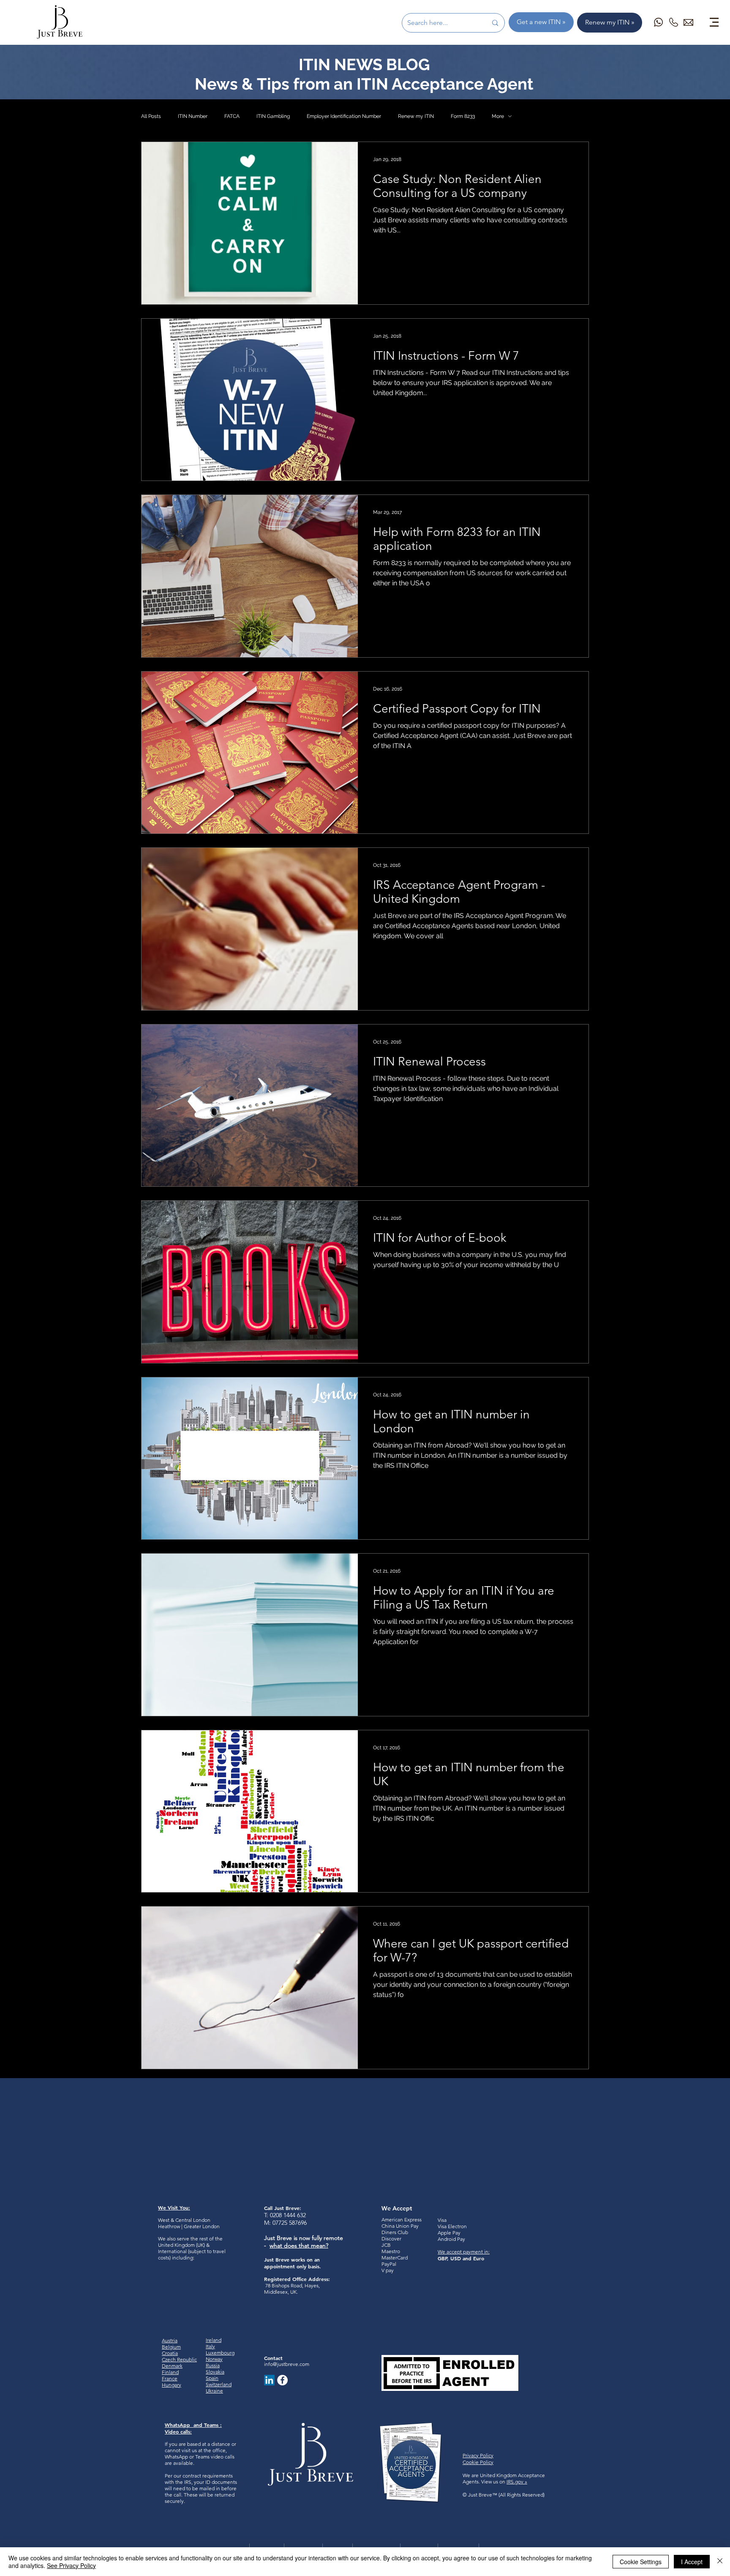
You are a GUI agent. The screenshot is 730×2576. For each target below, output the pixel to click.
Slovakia (215, 2372)
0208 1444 (283, 2215)
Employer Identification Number (344, 116)
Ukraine (214, 2391)
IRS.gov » (517, 2482)
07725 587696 (290, 2223)
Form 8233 (463, 116)
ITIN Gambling (273, 116)
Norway (214, 2359)
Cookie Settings (641, 2562)
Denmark (172, 2366)
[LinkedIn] (269, 2380)
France (170, 2378)
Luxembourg (220, 2353)
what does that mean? (299, 2245)
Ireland (214, 2340)
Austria (170, 2340)
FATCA (232, 116)
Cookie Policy (478, 2462)
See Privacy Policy (71, 2565)
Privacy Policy (478, 2455)
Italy (210, 2346)
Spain (212, 2378)
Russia (213, 2365)
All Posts (151, 116)
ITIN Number (193, 116)
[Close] (720, 2562)
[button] (714, 22)
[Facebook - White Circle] (282, 2380)
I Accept (692, 2562)
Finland (170, 2372)
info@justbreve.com (287, 2364)
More (498, 116)
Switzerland (219, 2384)
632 (301, 2215)
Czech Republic (179, 2359)
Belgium (171, 2347)
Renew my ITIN (416, 116)
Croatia (170, 2353)
